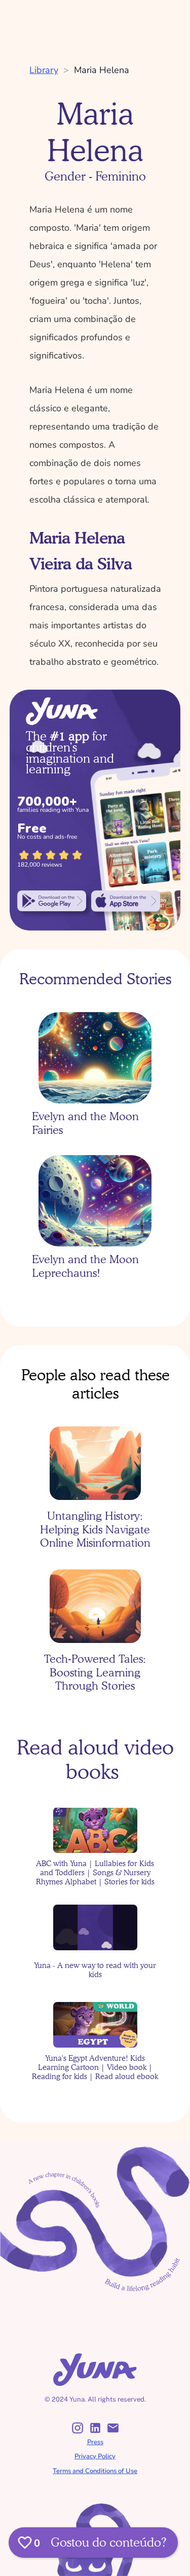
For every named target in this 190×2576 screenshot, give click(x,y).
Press (95, 2442)
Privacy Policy (95, 2456)
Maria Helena (102, 70)
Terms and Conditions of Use (95, 2471)
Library (44, 70)
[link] (52, 901)
